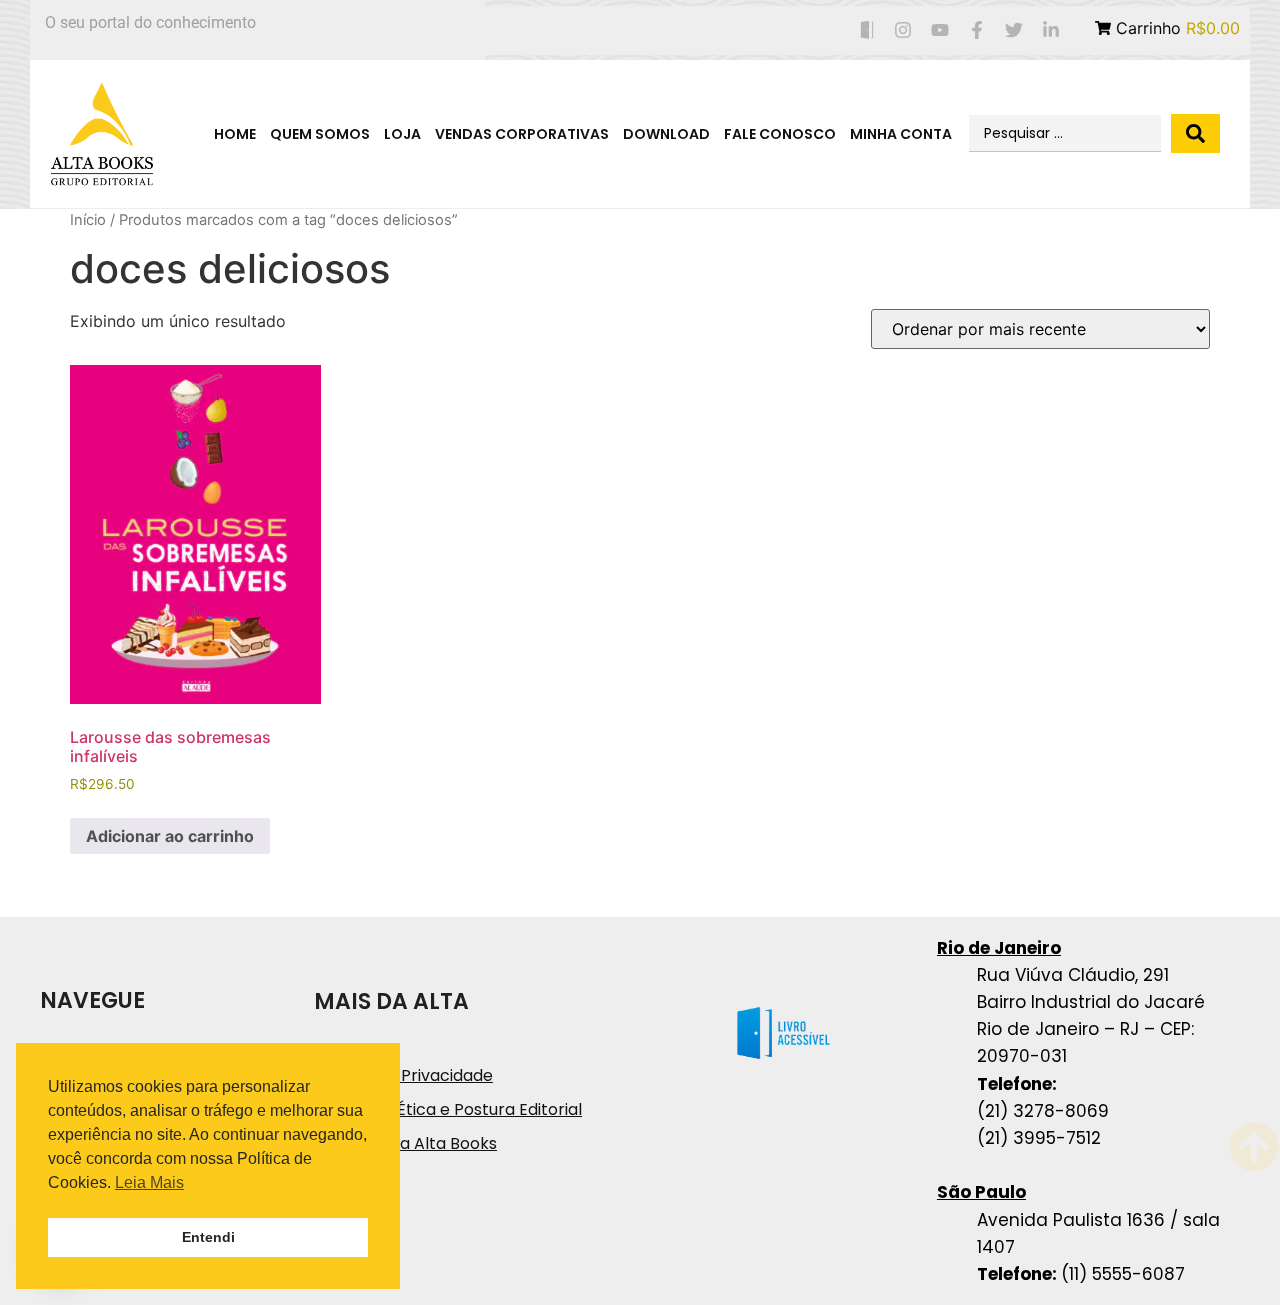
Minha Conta (901, 134)
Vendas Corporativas (522, 134)
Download (666, 134)
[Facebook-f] (977, 30)
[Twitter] (1013, 30)
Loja (402, 134)
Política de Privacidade (403, 1075)
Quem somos (320, 134)
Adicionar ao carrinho (170, 836)
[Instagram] (903, 30)
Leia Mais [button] (149, 1182)
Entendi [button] (208, 1237)
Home (235, 134)
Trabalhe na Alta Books (405, 1143)
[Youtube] (940, 30)
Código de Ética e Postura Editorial (448, 1109)
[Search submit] (1195, 133)
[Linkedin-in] (1050, 30)
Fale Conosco (780, 134)
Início (88, 220)
